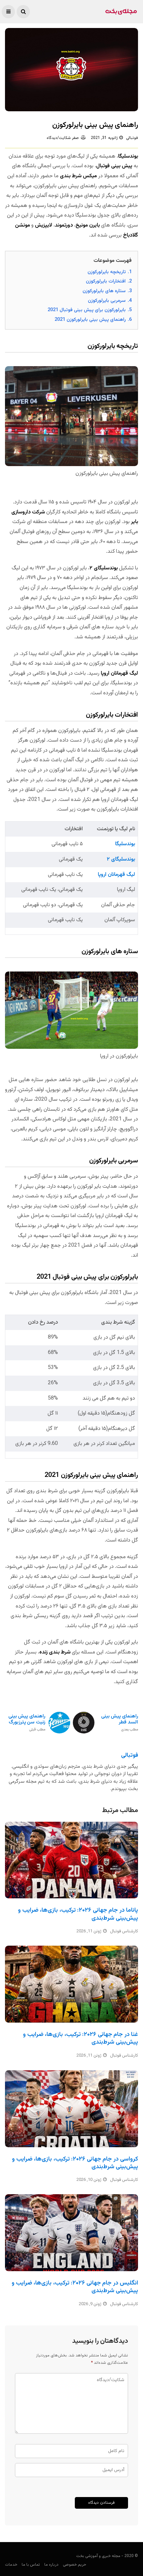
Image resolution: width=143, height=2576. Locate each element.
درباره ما (51, 2565)
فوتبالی (132, 138)
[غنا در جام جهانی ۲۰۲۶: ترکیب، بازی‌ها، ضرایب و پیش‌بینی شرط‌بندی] (71, 1984)
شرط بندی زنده (55, 1652)
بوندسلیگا (128, 156)
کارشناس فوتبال (124, 1931)
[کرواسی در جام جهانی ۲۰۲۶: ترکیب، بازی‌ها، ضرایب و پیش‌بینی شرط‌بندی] (71, 2109)
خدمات (11, 2565)
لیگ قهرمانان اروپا (119, 673)
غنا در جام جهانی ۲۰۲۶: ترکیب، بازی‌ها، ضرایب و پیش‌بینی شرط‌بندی (80, 2038)
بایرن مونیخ (88, 225)
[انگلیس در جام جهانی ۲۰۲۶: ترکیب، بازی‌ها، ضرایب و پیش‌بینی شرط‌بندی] (71, 2233)
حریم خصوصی (74, 2565)
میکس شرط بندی (78, 176)
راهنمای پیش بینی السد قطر (120, 1723)
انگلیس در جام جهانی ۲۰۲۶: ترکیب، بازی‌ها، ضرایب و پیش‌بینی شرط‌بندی (75, 2287)
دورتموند (64, 225)
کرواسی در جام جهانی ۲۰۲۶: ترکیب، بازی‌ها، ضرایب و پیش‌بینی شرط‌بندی (75, 2163)
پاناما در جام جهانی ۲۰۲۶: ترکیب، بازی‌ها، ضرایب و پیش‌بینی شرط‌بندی (78, 1914)
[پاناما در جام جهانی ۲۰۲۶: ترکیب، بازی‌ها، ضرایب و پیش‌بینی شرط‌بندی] (71, 1860)
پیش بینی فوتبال (114, 166)
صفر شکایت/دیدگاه (63, 138)
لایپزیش (44, 225)
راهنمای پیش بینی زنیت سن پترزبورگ (27, 1723)
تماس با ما (31, 2565)
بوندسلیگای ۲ (104, 568)
